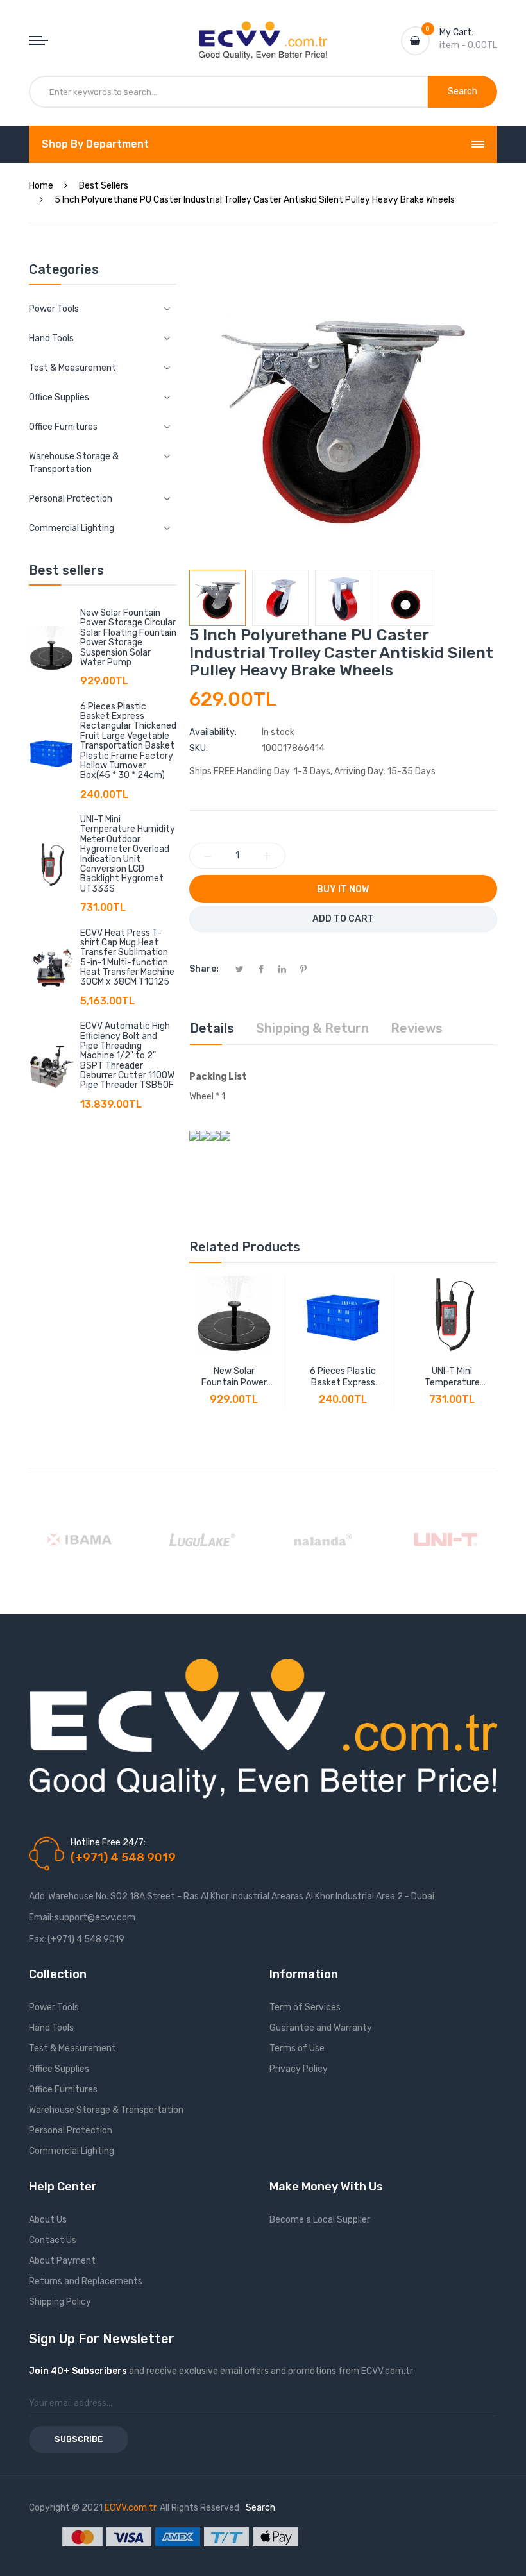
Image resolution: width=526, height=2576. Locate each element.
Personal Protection (71, 2131)
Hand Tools (51, 2028)
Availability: (213, 732)
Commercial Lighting (72, 2151)
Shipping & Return (312, 1028)
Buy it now (343, 889)
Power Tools (54, 2007)
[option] (217, 598)
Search (260, 2508)
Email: (41, 1918)
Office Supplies (59, 2069)
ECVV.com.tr (130, 2508)
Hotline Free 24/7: (108, 1843)
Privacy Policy (299, 2069)
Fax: (38, 1939)
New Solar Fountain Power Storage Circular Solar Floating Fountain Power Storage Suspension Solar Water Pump (128, 638)
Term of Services (305, 2007)
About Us (48, 2220)
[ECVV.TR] (263, 31)
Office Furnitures (63, 2089)
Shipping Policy (60, 2302)
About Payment (62, 2261)
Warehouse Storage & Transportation (106, 2110)
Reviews (417, 1028)
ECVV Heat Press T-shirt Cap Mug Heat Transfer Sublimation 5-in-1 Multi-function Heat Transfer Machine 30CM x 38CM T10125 (127, 958)
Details (212, 1028)
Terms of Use (297, 2048)
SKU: (199, 748)
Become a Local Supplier (320, 2220)
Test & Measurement (72, 2048)
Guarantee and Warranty (321, 2028)
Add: (38, 1896)
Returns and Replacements (86, 2281)
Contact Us (53, 2240)
